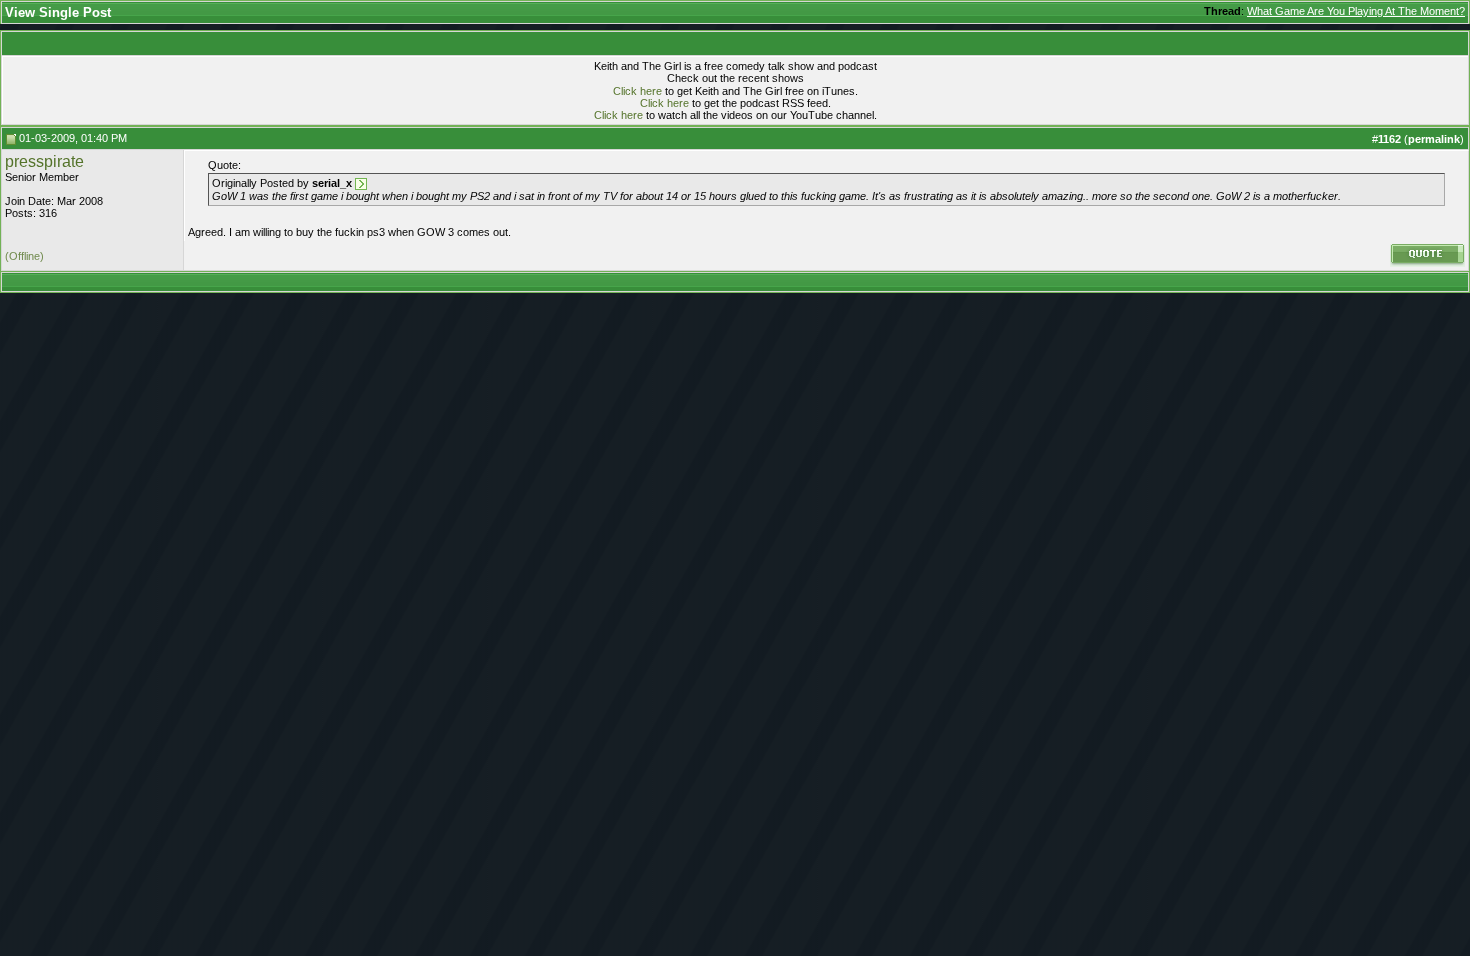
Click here (637, 91)
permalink (1434, 139)
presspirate (44, 161)
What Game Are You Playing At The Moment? (1356, 11)
